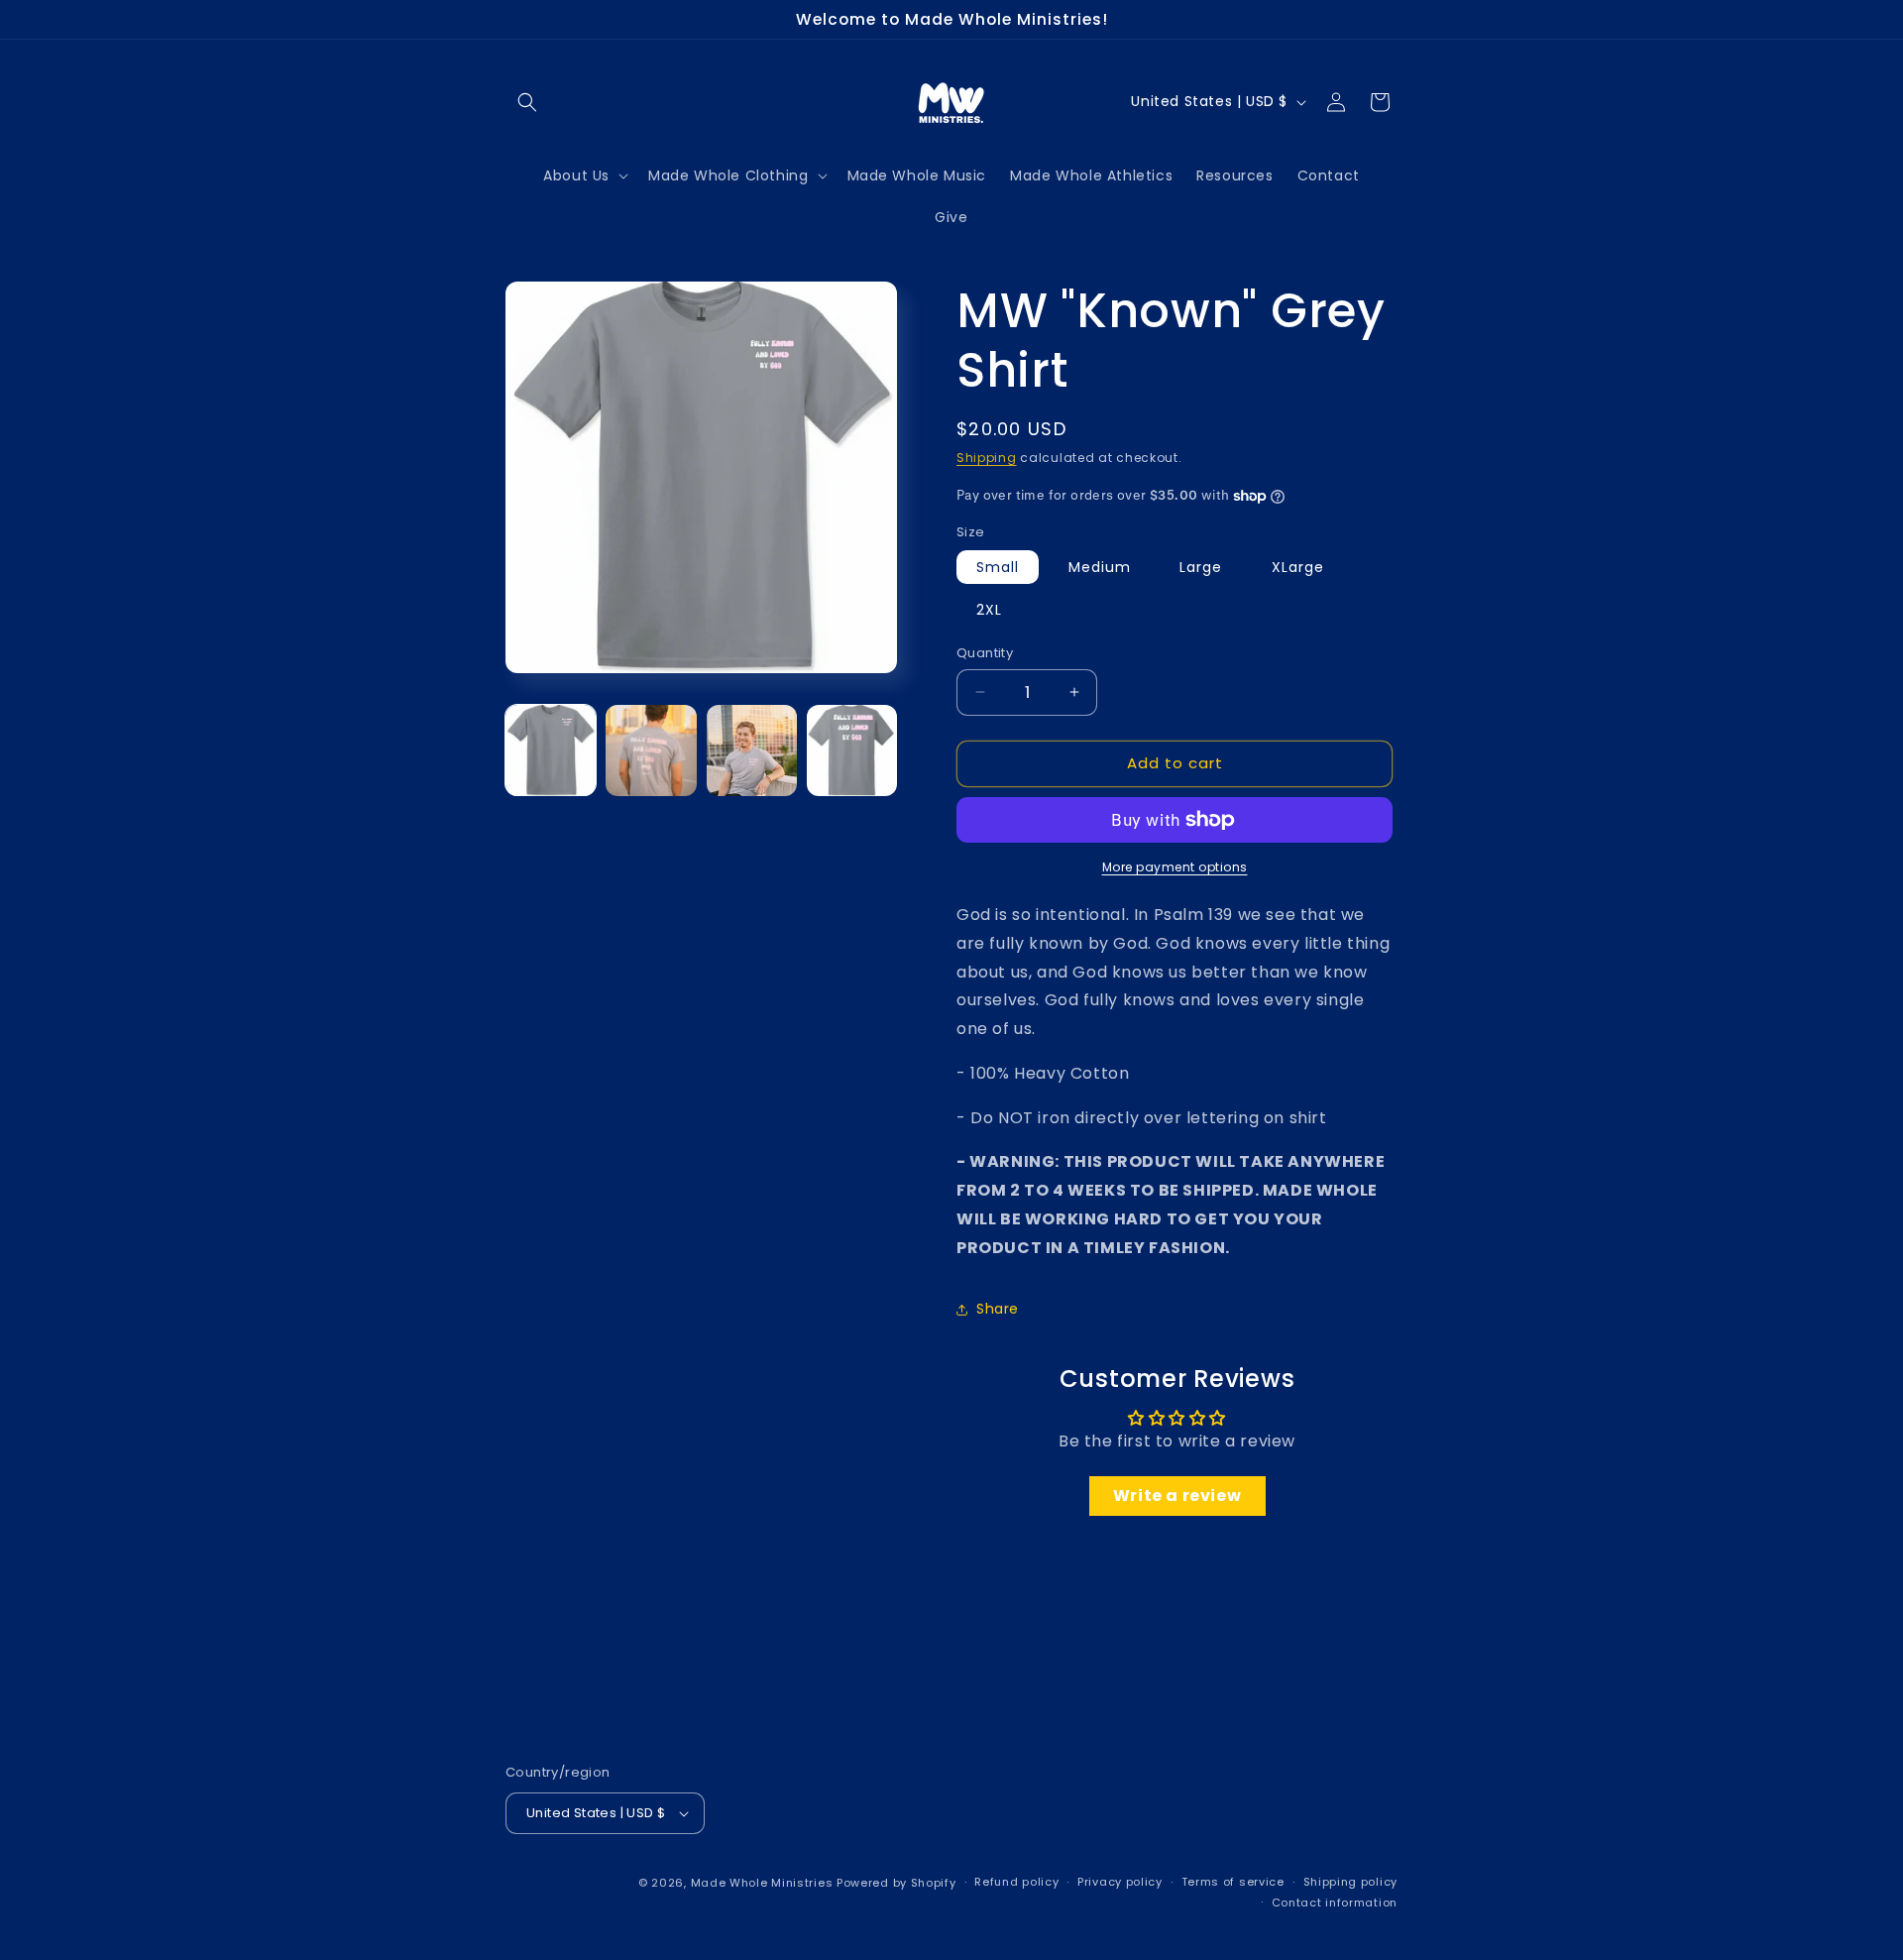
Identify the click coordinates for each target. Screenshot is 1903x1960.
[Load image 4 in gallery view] (852, 750)
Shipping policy (1351, 1882)
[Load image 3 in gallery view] (752, 750)
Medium (1100, 567)
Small (998, 567)
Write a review (1177, 1496)
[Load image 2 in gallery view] (651, 750)
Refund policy (1016, 1882)
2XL (989, 610)
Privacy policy (1120, 1882)
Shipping (987, 458)
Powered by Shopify (896, 1883)
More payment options (1175, 867)
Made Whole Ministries (762, 1883)
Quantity (985, 653)
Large (1201, 567)
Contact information (1335, 1902)
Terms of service (1233, 1882)
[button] (527, 102)
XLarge (1298, 567)
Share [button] (998, 1309)
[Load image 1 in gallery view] (551, 750)
